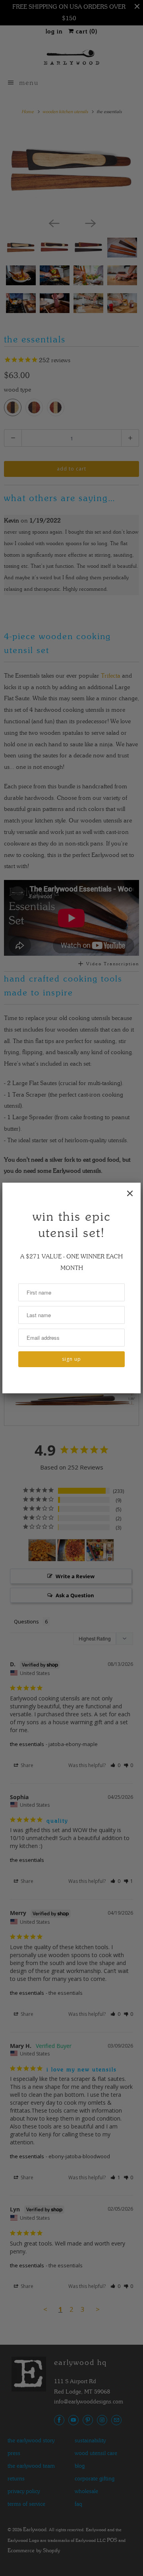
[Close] (130, 1193)
